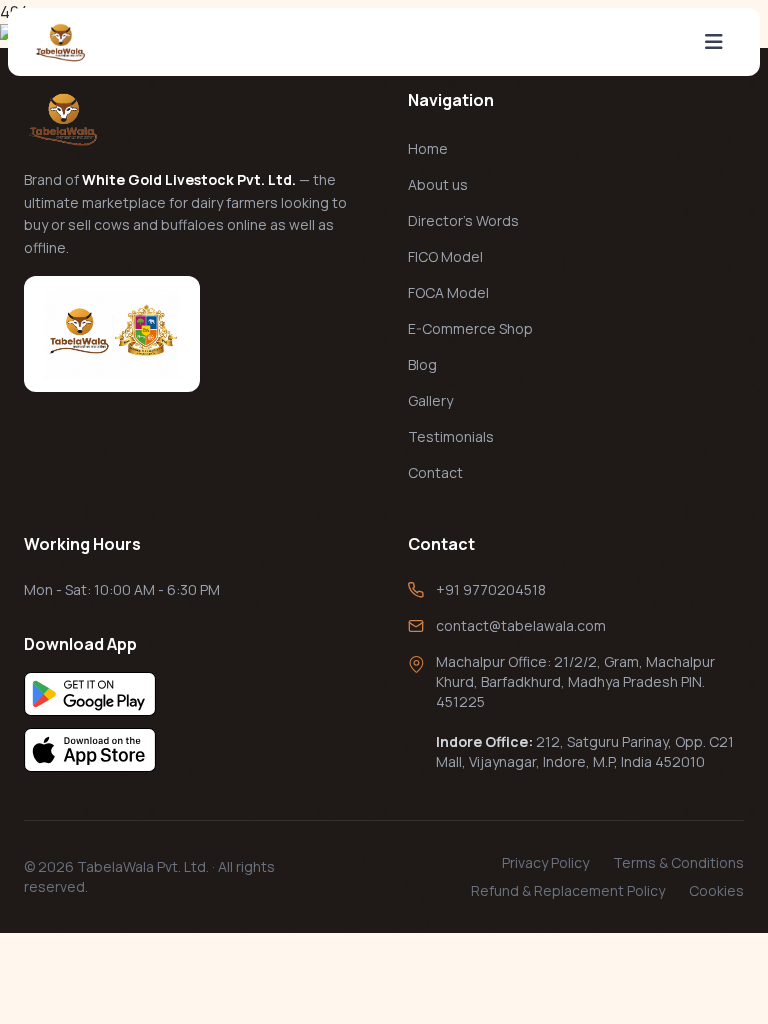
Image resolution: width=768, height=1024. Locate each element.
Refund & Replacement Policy (568, 890)
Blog (422, 364)
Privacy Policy (545, 862)
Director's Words (463, 220)
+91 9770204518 (491, 589)
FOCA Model (448, 292)
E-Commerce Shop (470, 328)
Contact (435, 472)
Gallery (430, 400)
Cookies (716, 890)
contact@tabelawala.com (521, 625)
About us (438, 184)
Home (428, 148)
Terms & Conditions (678, 862)
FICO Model (445, 256)
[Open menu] (714, 42)
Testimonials (451, 436)
